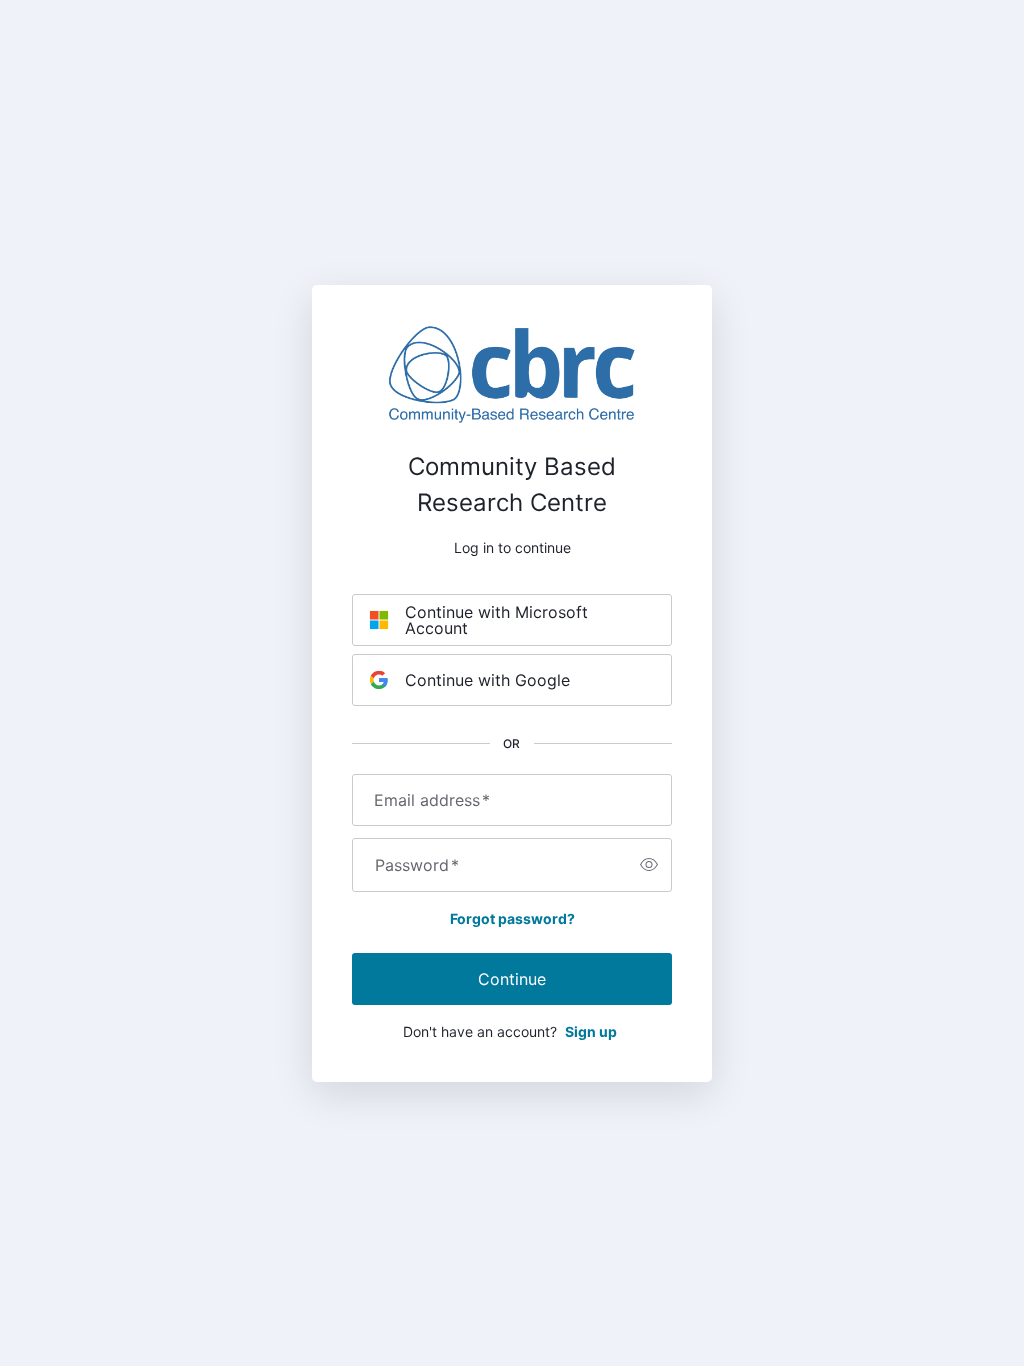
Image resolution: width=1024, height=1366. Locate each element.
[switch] (649, 865)
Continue (512, 979)
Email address (432, 800)
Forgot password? (512, 918)
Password (417, 865)
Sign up (591, 1031)
